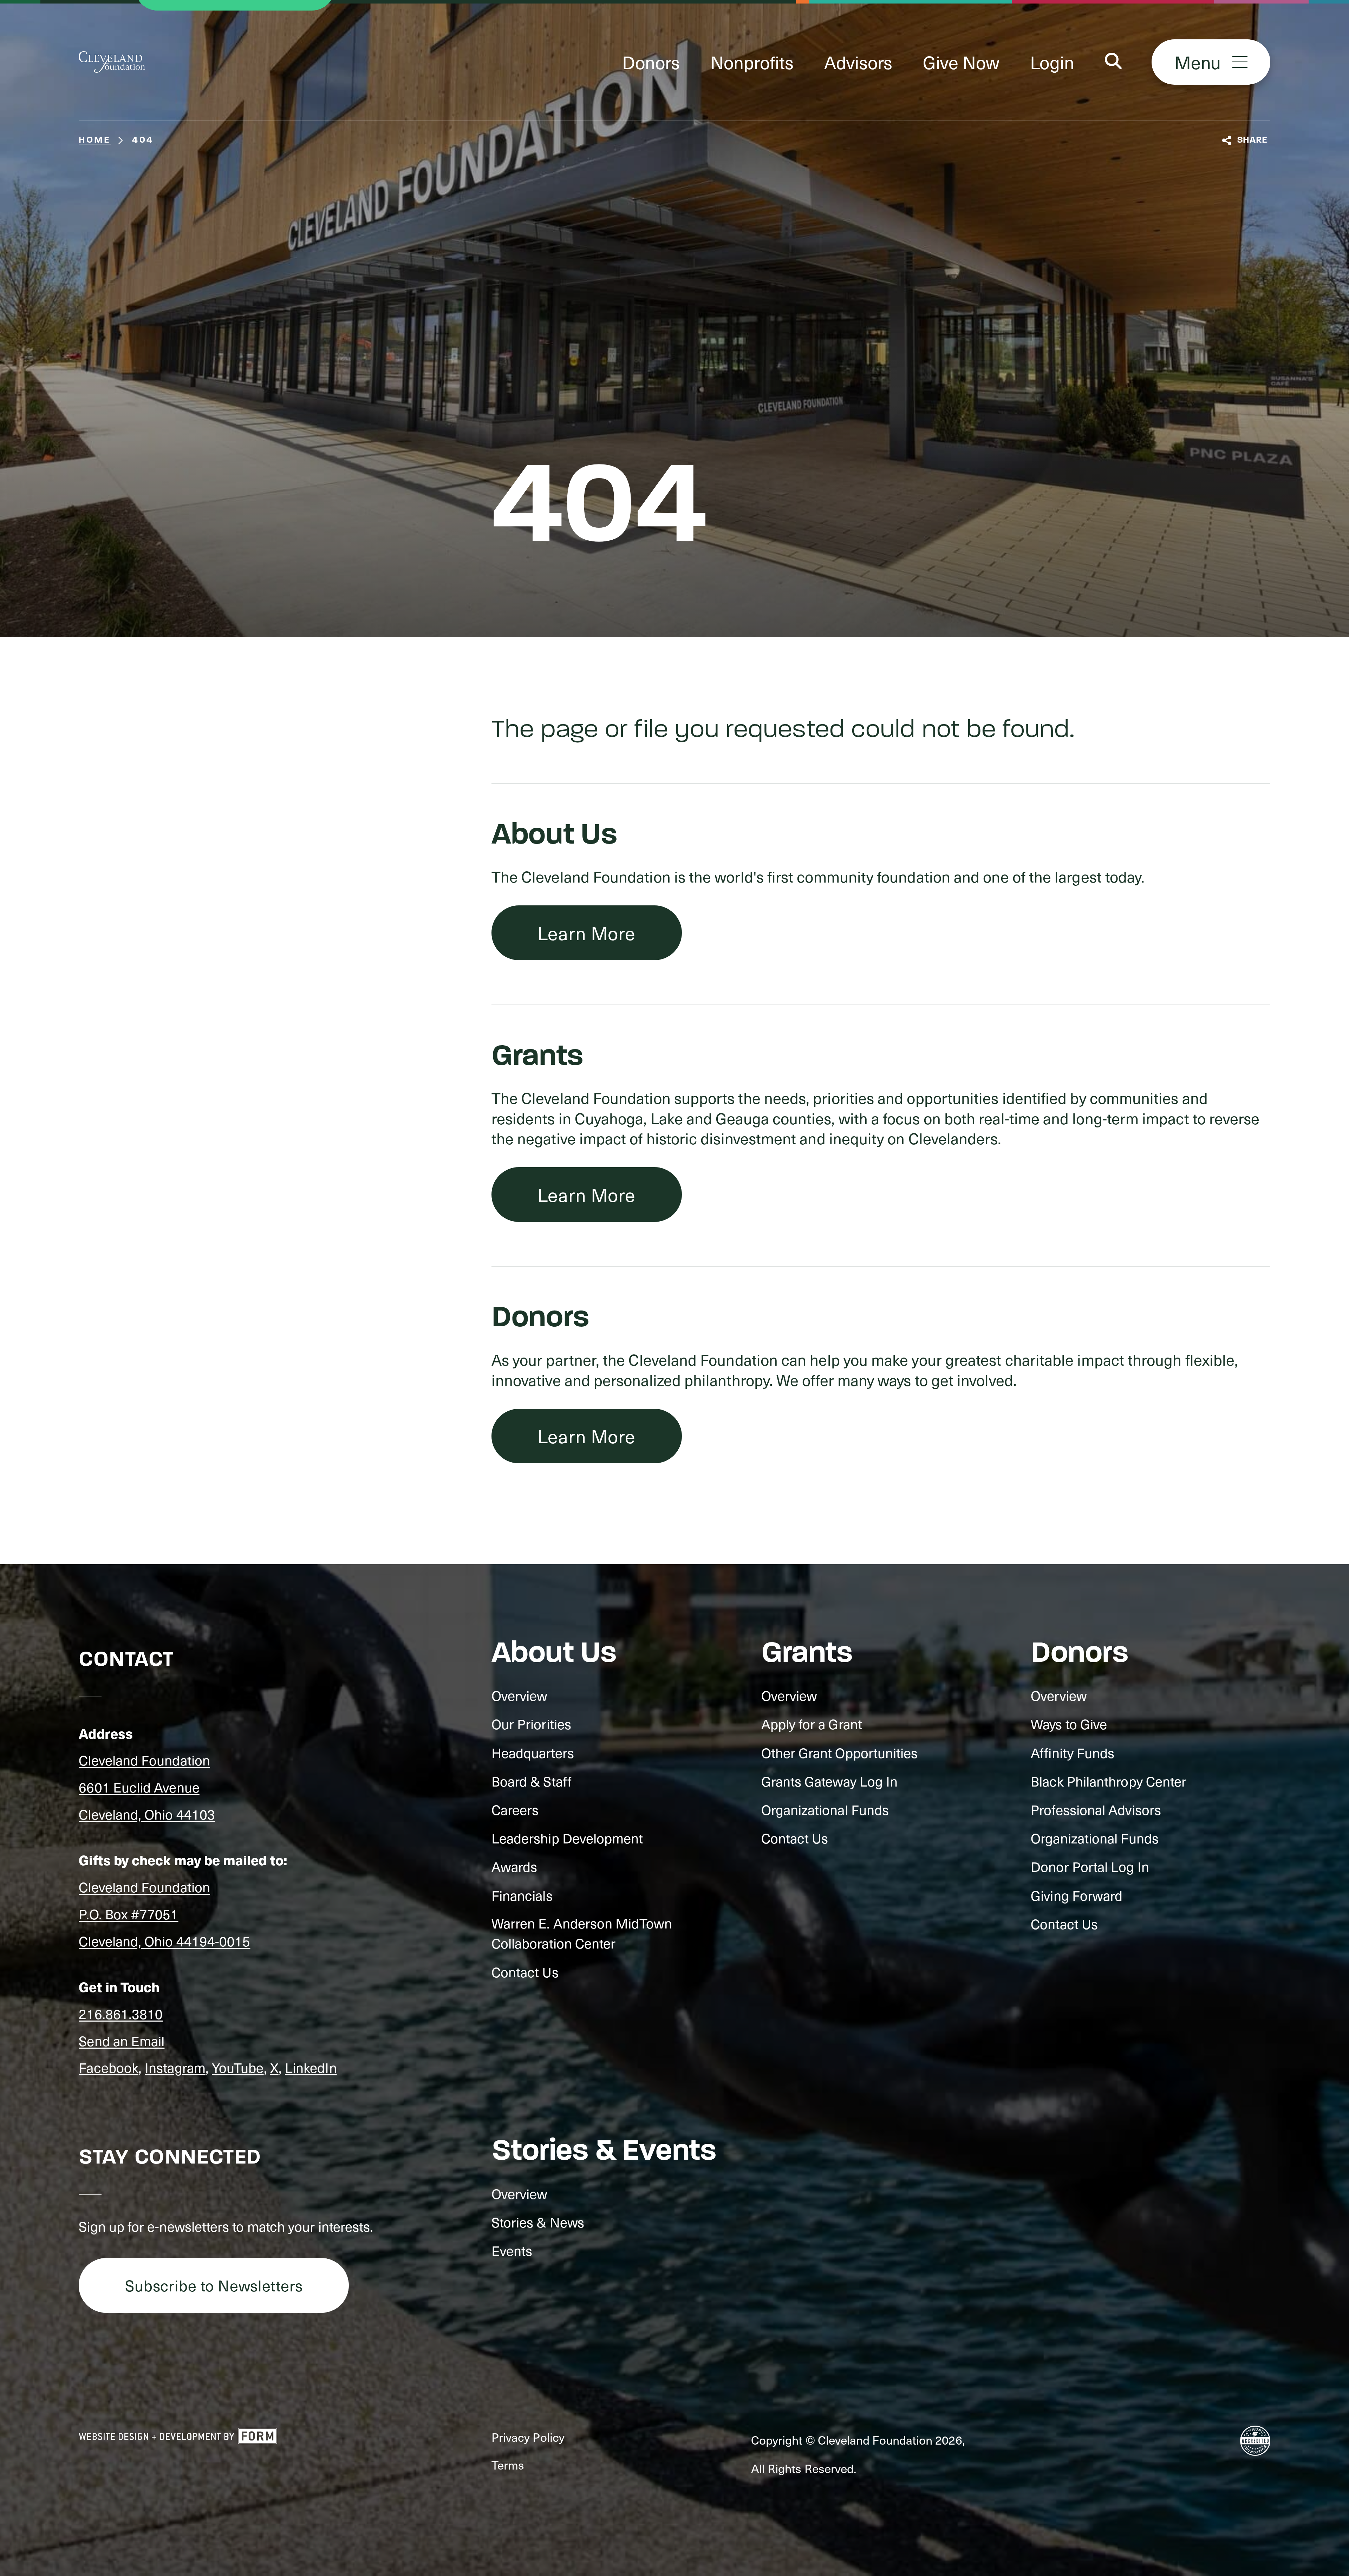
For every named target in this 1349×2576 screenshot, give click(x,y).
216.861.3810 (121, 2014)
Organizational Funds (825, 1810)
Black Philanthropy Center (1109, 1781)
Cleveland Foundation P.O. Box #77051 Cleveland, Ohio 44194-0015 (164, 1914)
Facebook (109, 2067)
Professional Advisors (1096, 1810)
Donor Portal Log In (1090, 1866)
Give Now (961, 62)
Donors (651, 62)
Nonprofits (752, 62)
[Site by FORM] (178, 2437)
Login (1052, 62)
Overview (520, 1695)
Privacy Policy (528, 2437)
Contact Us (525, 1972)
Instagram (175, 2067)
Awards (514, 1866)
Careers (515, 1810)
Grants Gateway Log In (830, 1781)
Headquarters (533, 1753)
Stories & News (538, 2222)
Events (512, 2250)
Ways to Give (1069, 1724)
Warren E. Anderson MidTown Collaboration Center (582, 1933)
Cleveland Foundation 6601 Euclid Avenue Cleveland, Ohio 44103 (147, 1787)
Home (95, 140)
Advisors (858, 62)
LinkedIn (311, 2067)
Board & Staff (532, 1781)
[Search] (1113, 62)
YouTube (238, 2067)
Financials (522, 1895)
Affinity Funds (1073, 1753)
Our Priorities (531, 1724)
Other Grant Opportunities (840, 1753)
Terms (508, 2465)
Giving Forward (1077, 1895)
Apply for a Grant (812, 1724)
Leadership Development (567, 1838)
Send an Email (122, 2041)
